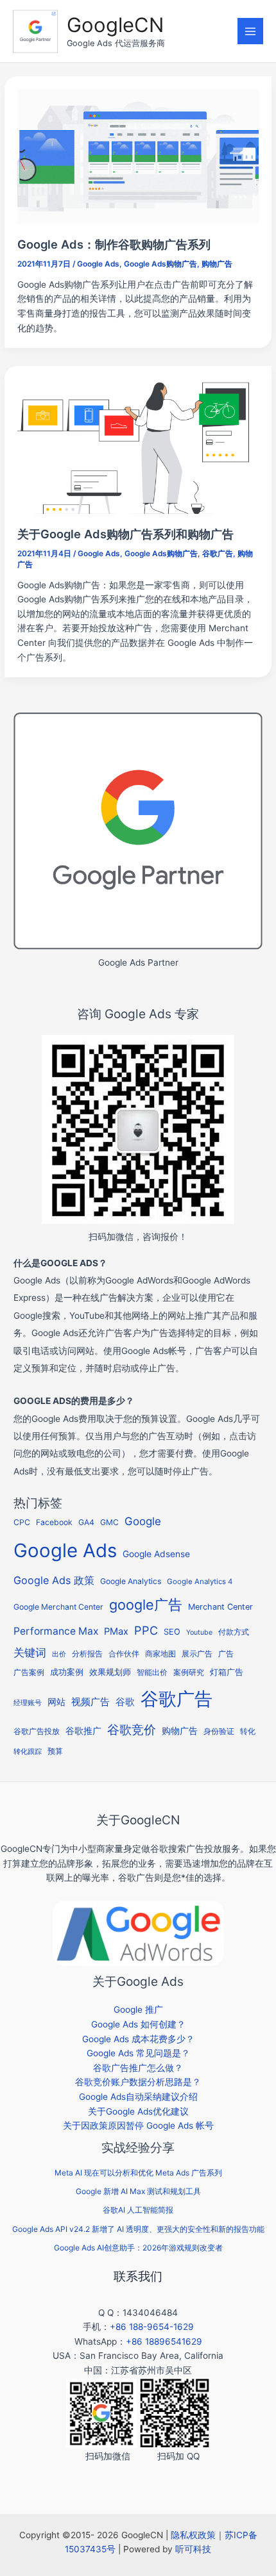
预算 (55, 1751)
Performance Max (56, 1631)
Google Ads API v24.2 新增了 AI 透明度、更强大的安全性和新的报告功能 (138, 2229)
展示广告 (197, 1654)
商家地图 (160, 1654)
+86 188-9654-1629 (152, 2327)
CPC (22, 1522)
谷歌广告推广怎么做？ (138, 2068)
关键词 (30, 1652)
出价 (59, 1654)
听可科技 (193, 2549)
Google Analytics (131, 1581)
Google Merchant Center (58, 1607)
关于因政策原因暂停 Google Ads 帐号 (138, 2126)
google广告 (146, 1605)
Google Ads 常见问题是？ (138, 2053)
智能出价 (152, 1672)
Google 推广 (138, 2010)
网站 (56, 1702)
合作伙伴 (124, 1654)
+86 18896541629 (164, 2341)
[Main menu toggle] (251, 31)
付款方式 (234, 1632)
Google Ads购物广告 (160, 264)
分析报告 (87, 1654)
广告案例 (29, 1672)
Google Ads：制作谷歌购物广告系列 (114, 244)
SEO (172, 1632)
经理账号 (28, 1703)
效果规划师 (110, 1672)
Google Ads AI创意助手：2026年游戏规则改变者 (138, 2248)
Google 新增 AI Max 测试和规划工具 (138, 2191)
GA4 (86, 1522)
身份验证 (219, 1731)
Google (143, 1521)
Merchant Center (220, 1607)
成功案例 (67, 1672)
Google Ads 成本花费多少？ (138, 2039)
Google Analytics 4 (200, 1581)
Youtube (199, 1632)
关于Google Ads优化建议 (138, 2111)
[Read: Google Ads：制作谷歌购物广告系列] (138, 156)
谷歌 (125, 1702)
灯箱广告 (227, 1672)
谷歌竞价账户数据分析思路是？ (138, 2082)
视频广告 (91, 1702)
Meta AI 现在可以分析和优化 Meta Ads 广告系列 (138, 2173)
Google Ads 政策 (54, 1580)
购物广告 (217, 264)
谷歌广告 (218, 554)
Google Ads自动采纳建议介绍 (138, 2097)
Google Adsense (156, 1554)
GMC (109, 1522)
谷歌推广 (83, 1730)
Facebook (54, 1522)
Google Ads (98, 264)
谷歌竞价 (132, 1730)
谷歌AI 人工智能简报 (138, 2210)
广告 (226, 1654)
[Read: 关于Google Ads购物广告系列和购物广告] (138, 445)
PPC (146, 1630)
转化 (248, 1731)
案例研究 (189, 1672)
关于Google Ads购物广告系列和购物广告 (125, 534)
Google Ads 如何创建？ (138, 2024)
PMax (116, 1631)
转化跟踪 (28, 1752)
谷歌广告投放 (37, 1731)
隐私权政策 (193, 2535)
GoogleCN (115, 25)
